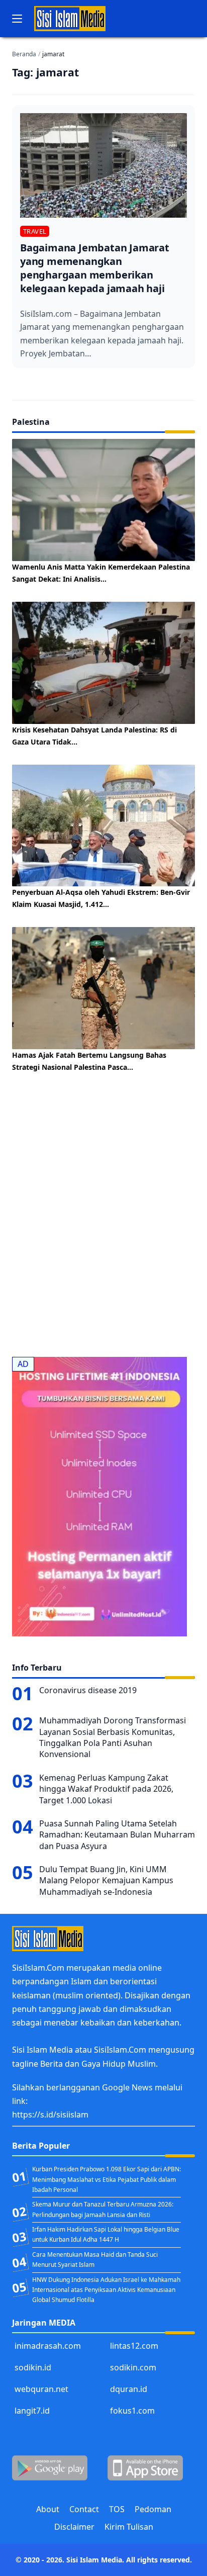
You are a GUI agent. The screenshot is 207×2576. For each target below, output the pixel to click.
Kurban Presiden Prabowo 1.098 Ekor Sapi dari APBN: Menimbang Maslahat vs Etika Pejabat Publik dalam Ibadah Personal (107, 2179)
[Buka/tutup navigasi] (17, 19)
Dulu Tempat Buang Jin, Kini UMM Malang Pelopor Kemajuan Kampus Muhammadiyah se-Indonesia (106, 1880)
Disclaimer (74, 2527)
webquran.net (41, 2389)
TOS (117, 2509)
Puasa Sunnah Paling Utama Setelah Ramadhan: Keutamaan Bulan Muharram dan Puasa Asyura (117, 1835)
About (48, 2509)
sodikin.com (133, 2367)
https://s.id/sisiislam (50, 2114)
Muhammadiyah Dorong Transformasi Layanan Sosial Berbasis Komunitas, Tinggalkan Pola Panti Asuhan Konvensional (113, 1737)
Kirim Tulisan (129, 2527)
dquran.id (129, 2389)
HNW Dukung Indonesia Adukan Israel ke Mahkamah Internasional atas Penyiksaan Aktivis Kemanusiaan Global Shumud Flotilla (106, 2290)
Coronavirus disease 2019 (88, 1690)
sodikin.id (33, 2367)
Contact (84, 2509)
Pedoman (153, 2509)
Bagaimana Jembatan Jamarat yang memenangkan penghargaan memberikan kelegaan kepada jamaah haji (95, 268)
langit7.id (32, 2411)
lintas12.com (134, 2346)
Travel (35, 231)
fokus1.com (132, 2411)
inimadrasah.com (48, 2346)
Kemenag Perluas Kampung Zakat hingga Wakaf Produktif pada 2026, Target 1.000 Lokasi (106, 1789)
